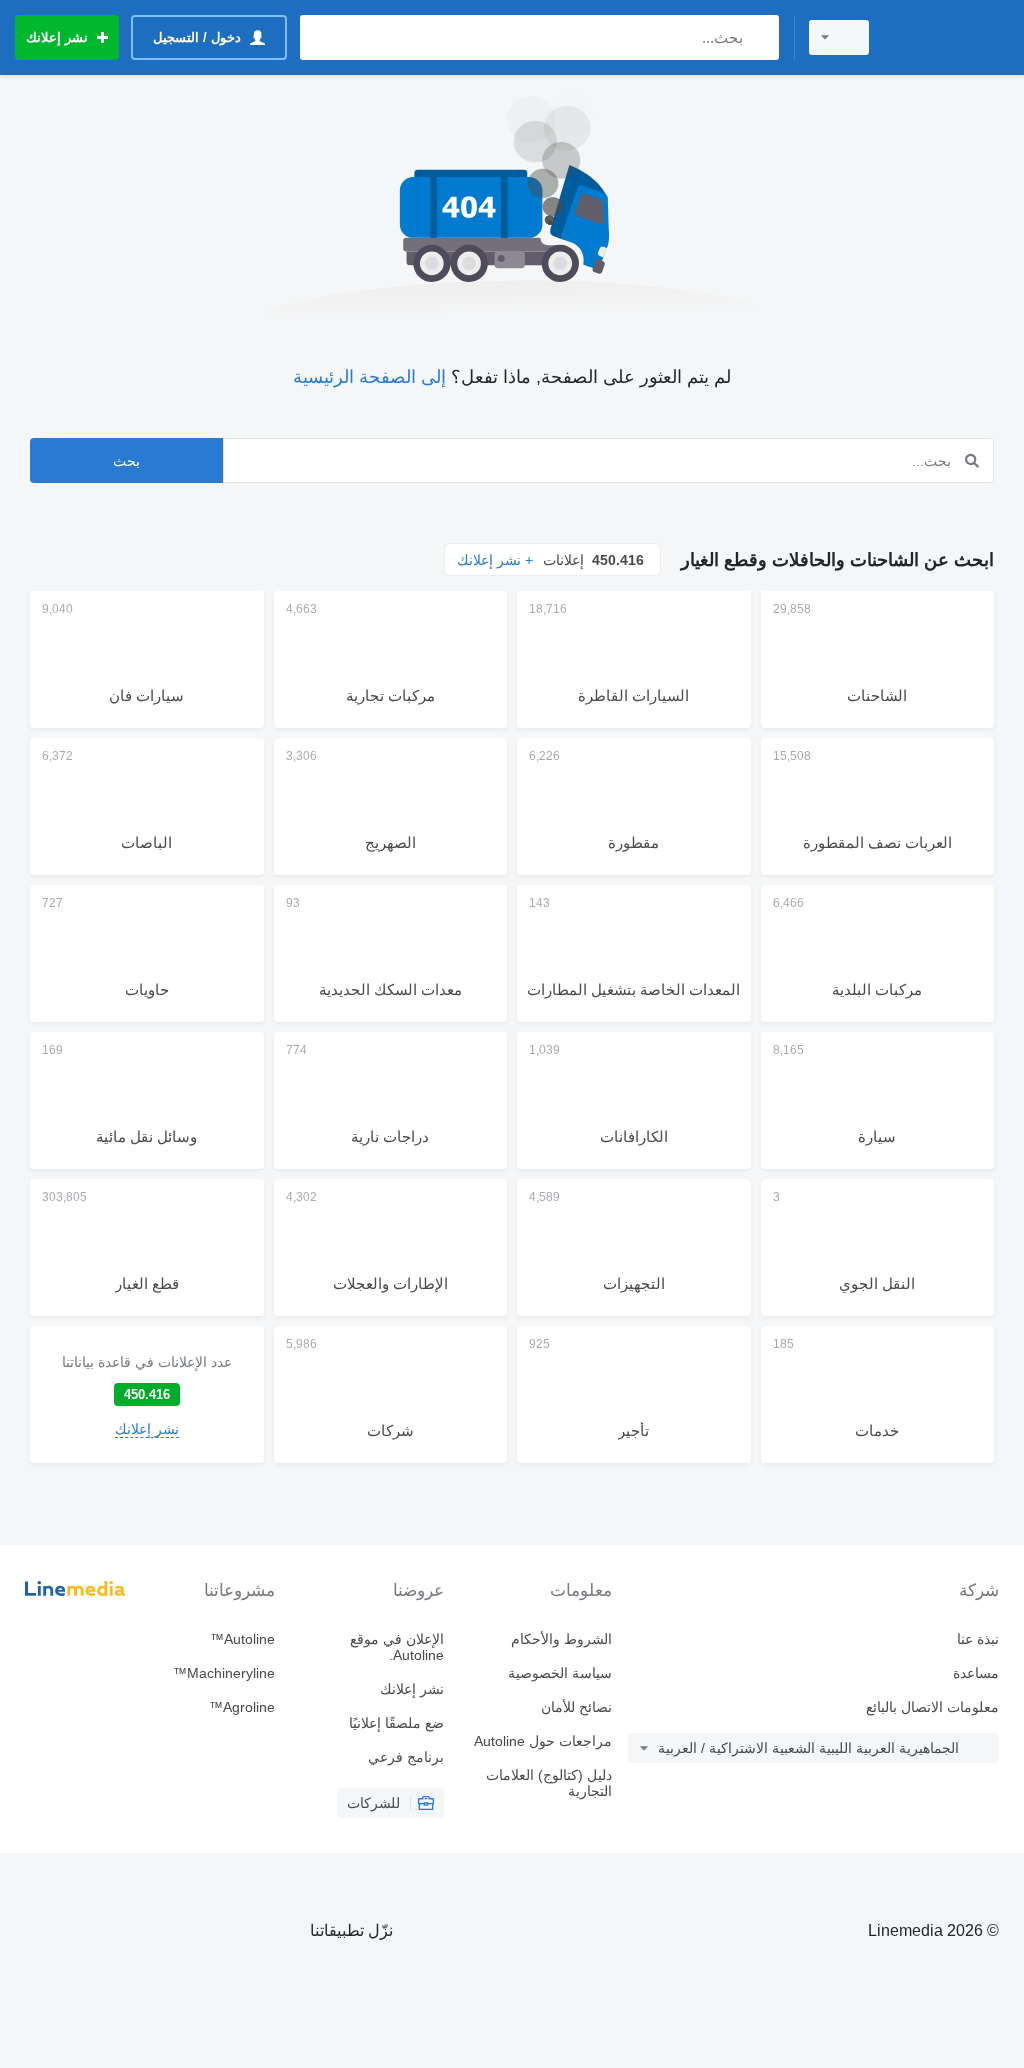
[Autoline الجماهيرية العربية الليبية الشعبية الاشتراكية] (949, 37)
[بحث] (759, 37)
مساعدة (976, 1673)
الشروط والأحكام (561, 1639)
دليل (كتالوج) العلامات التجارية (549, 1783)
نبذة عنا (978, 1639)
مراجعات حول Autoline (543, 1741)
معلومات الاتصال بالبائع (932, 1707)
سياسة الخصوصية (560, 1673)
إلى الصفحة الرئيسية (369, 377)
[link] (147, 1394)
